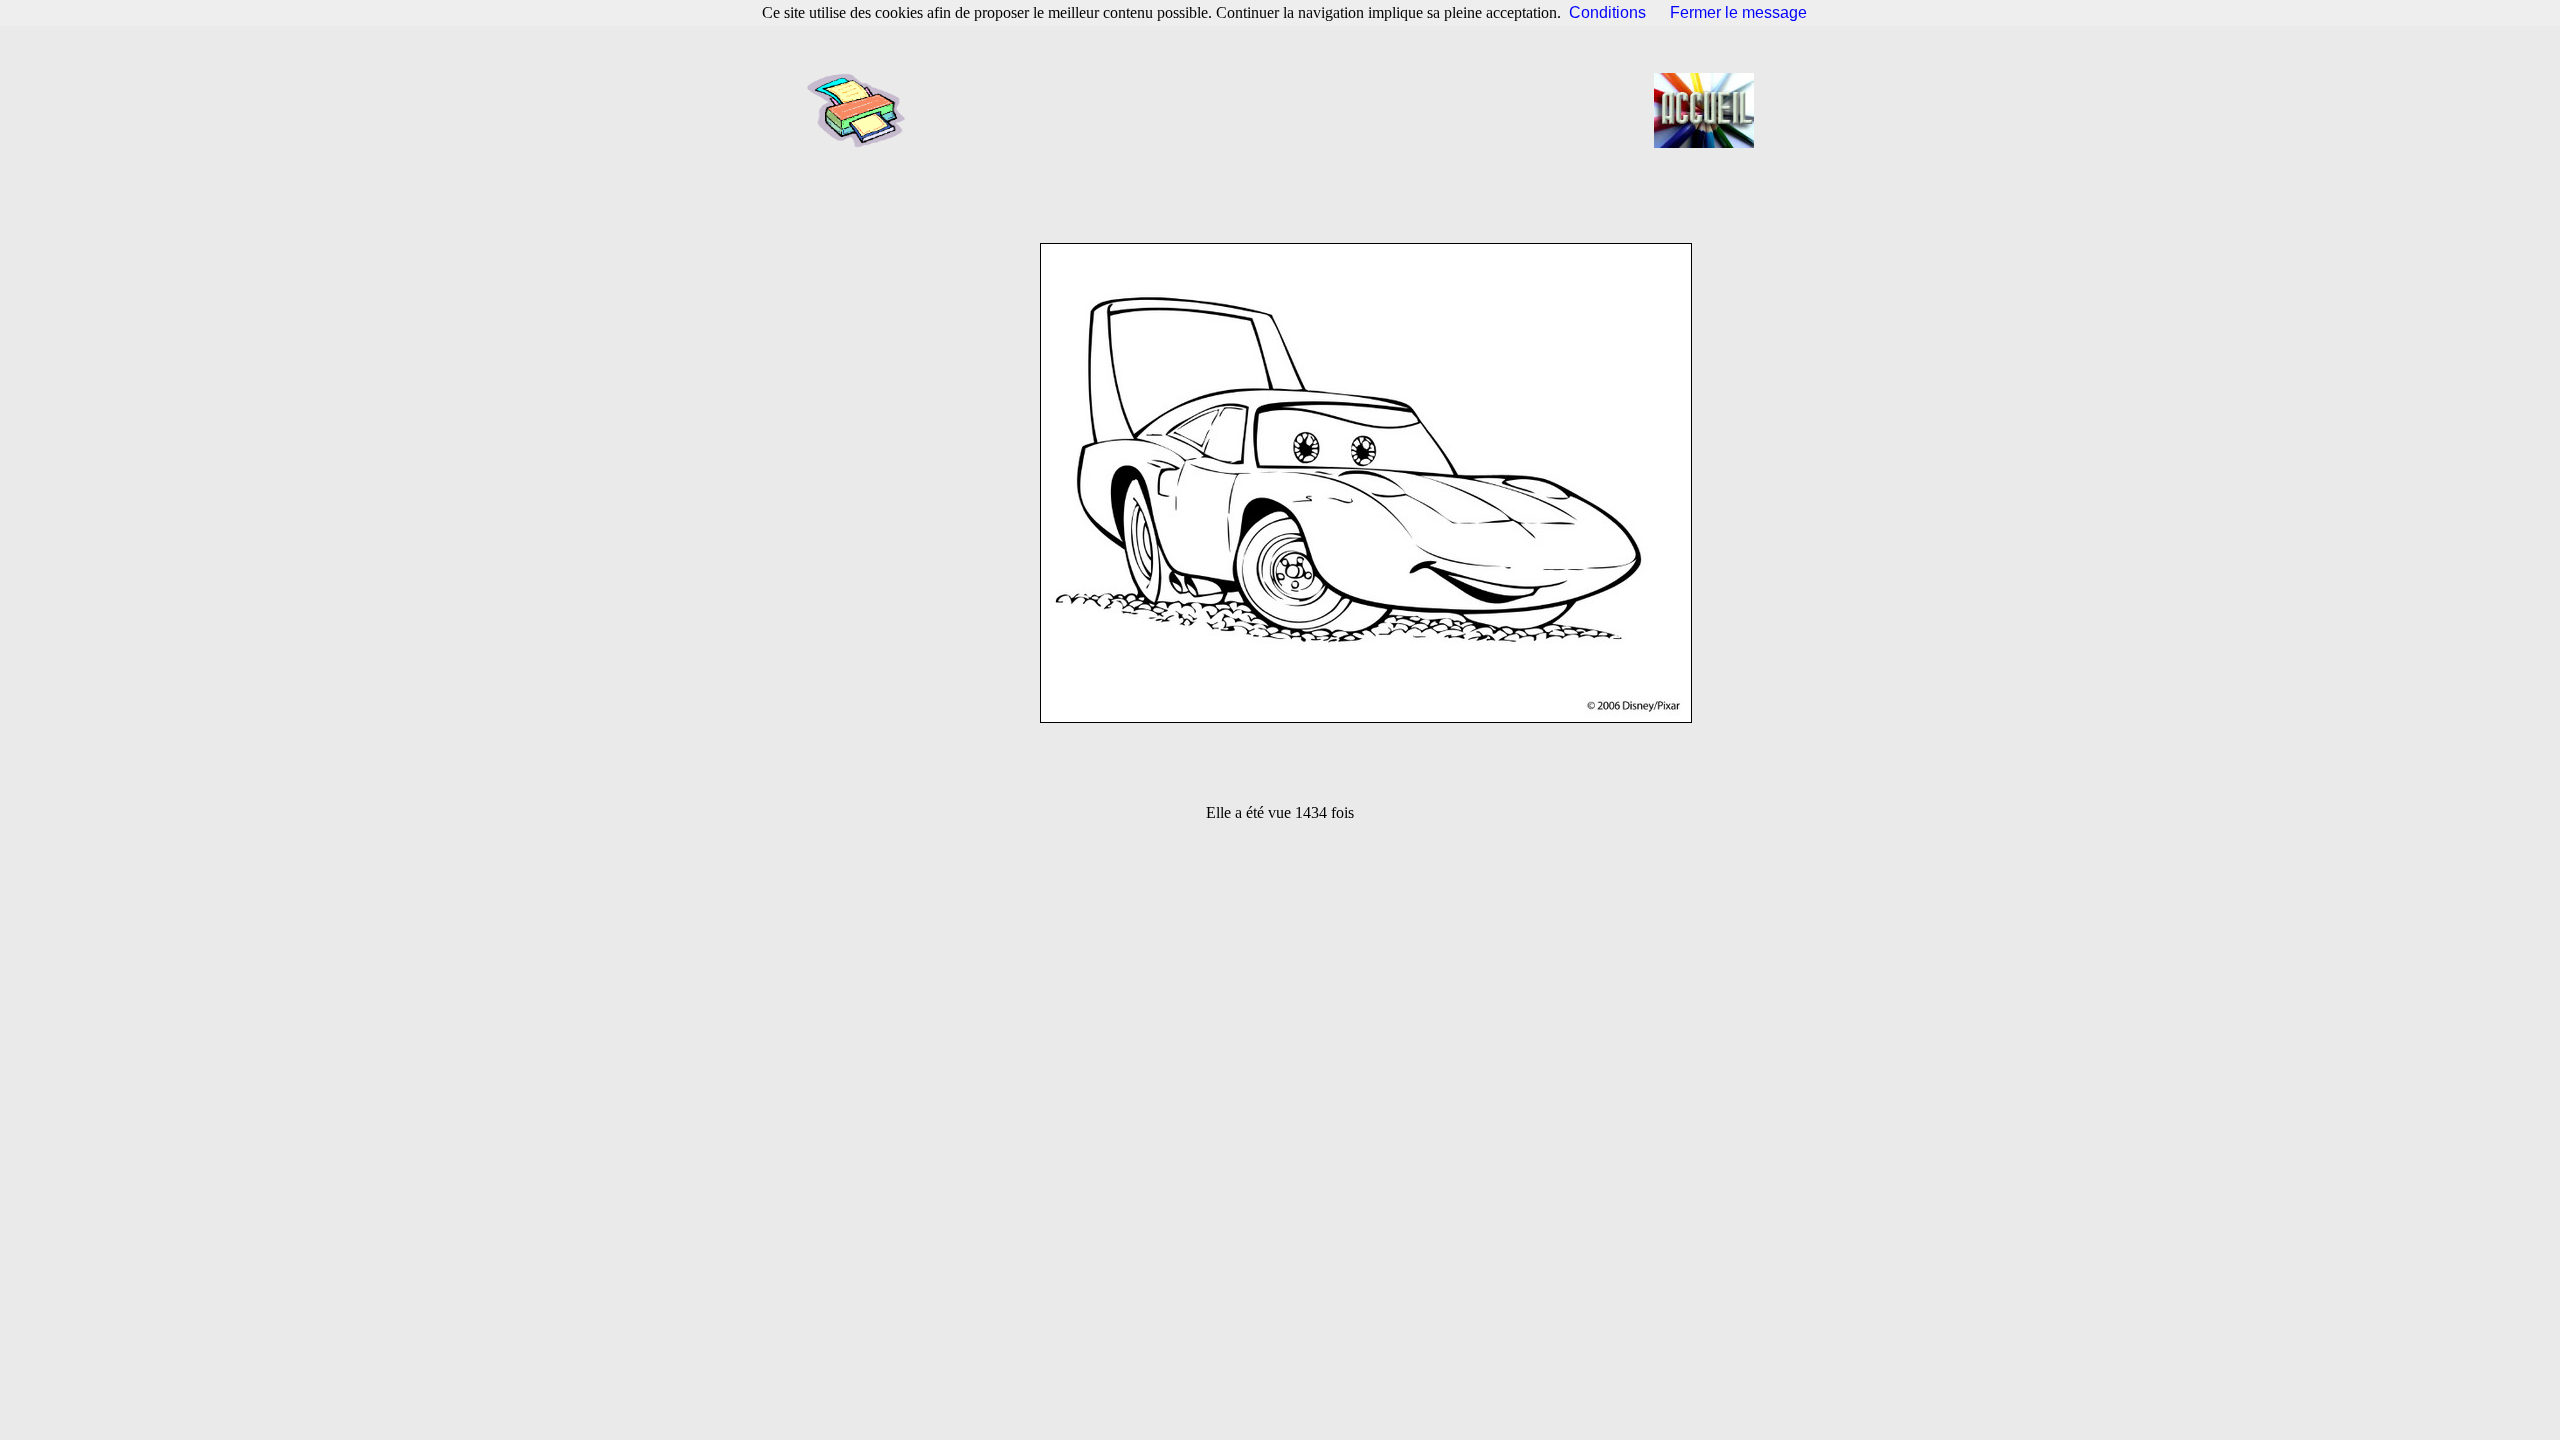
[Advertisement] (1286, 110)
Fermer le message (1738, 12)
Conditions (1607, 12)
